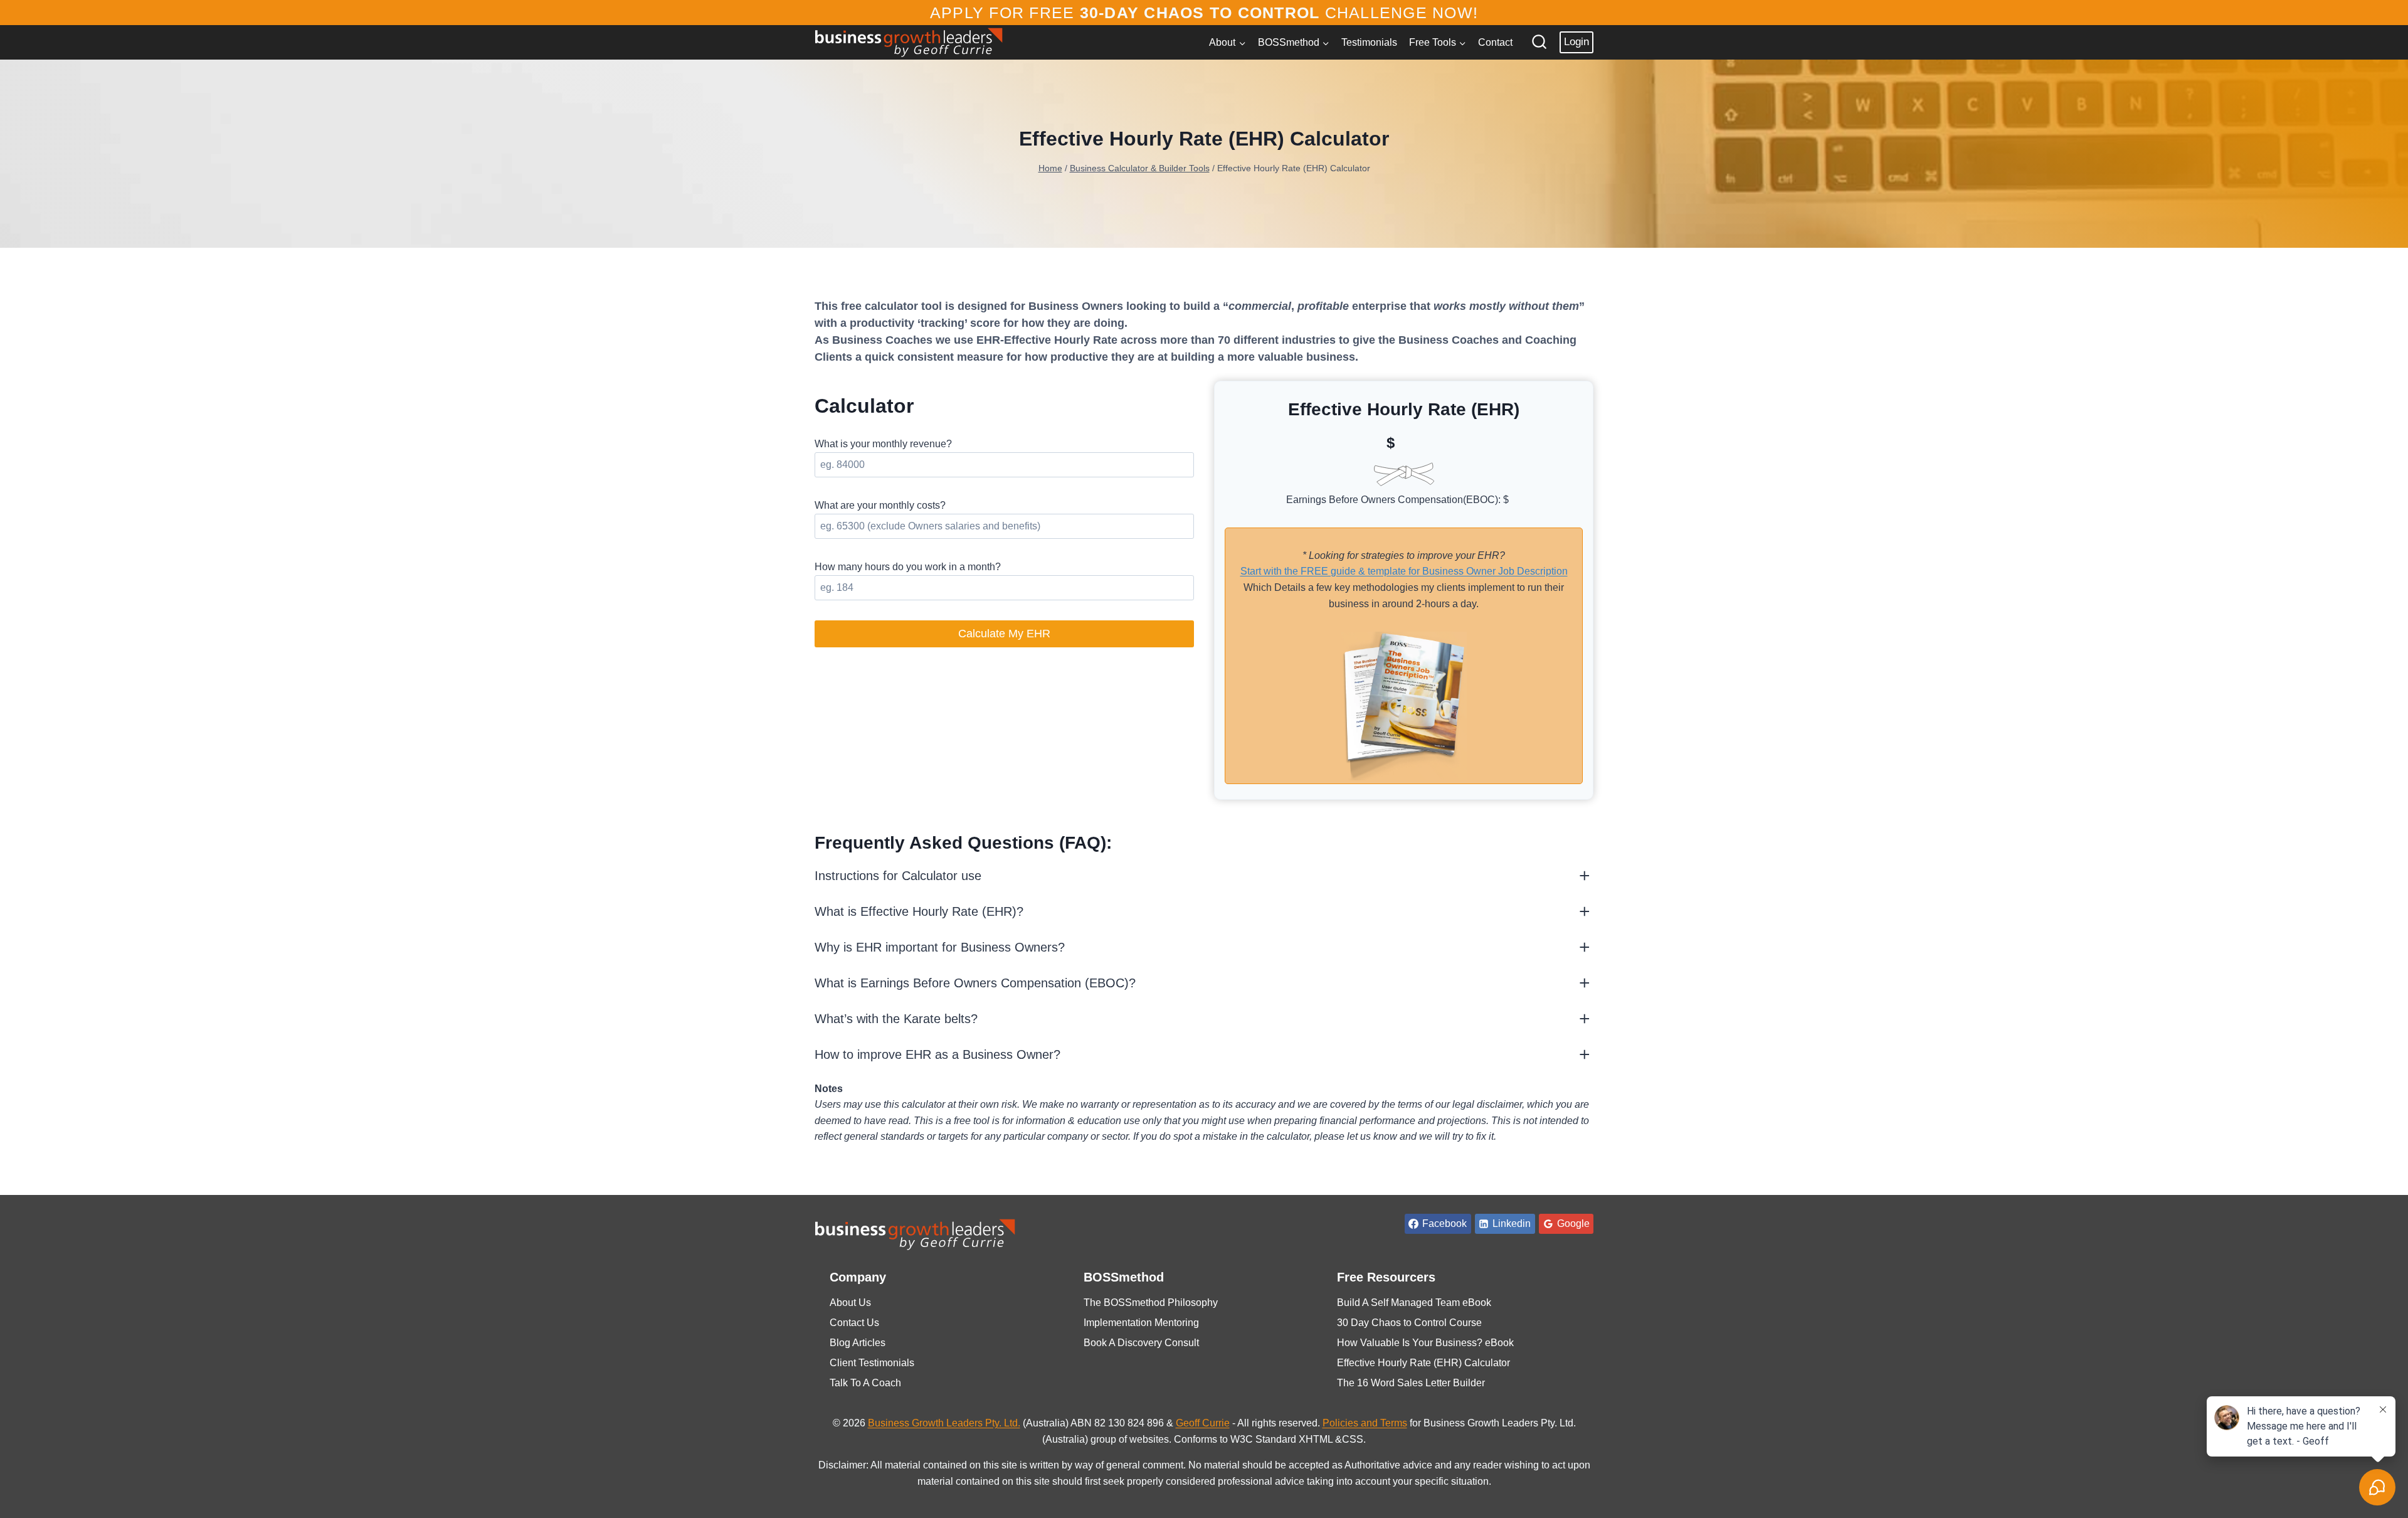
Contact (1495, 42)
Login (1576, 42)
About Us (850, 1303)
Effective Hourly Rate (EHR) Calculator (1423, 1363)
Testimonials (1369, 42)
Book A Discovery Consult (1141, 1343)
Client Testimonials (872, 1363)
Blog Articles (858, 1343)
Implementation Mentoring (1141, 1323)
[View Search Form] (1539, 42)
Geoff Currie (1203, 1423)
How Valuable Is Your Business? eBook (1425, 1343)
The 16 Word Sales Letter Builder (1411, 1383)
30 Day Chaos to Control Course (1409, 1323)
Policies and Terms (1365, 1423)
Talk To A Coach (865, 1383)
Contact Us (854, 1323)
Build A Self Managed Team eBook (1414, 1303)
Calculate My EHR (1004, 634)
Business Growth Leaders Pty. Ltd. (944, 1423)
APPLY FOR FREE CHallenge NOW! (1204, 13)
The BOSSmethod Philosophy (1151, 1303)
